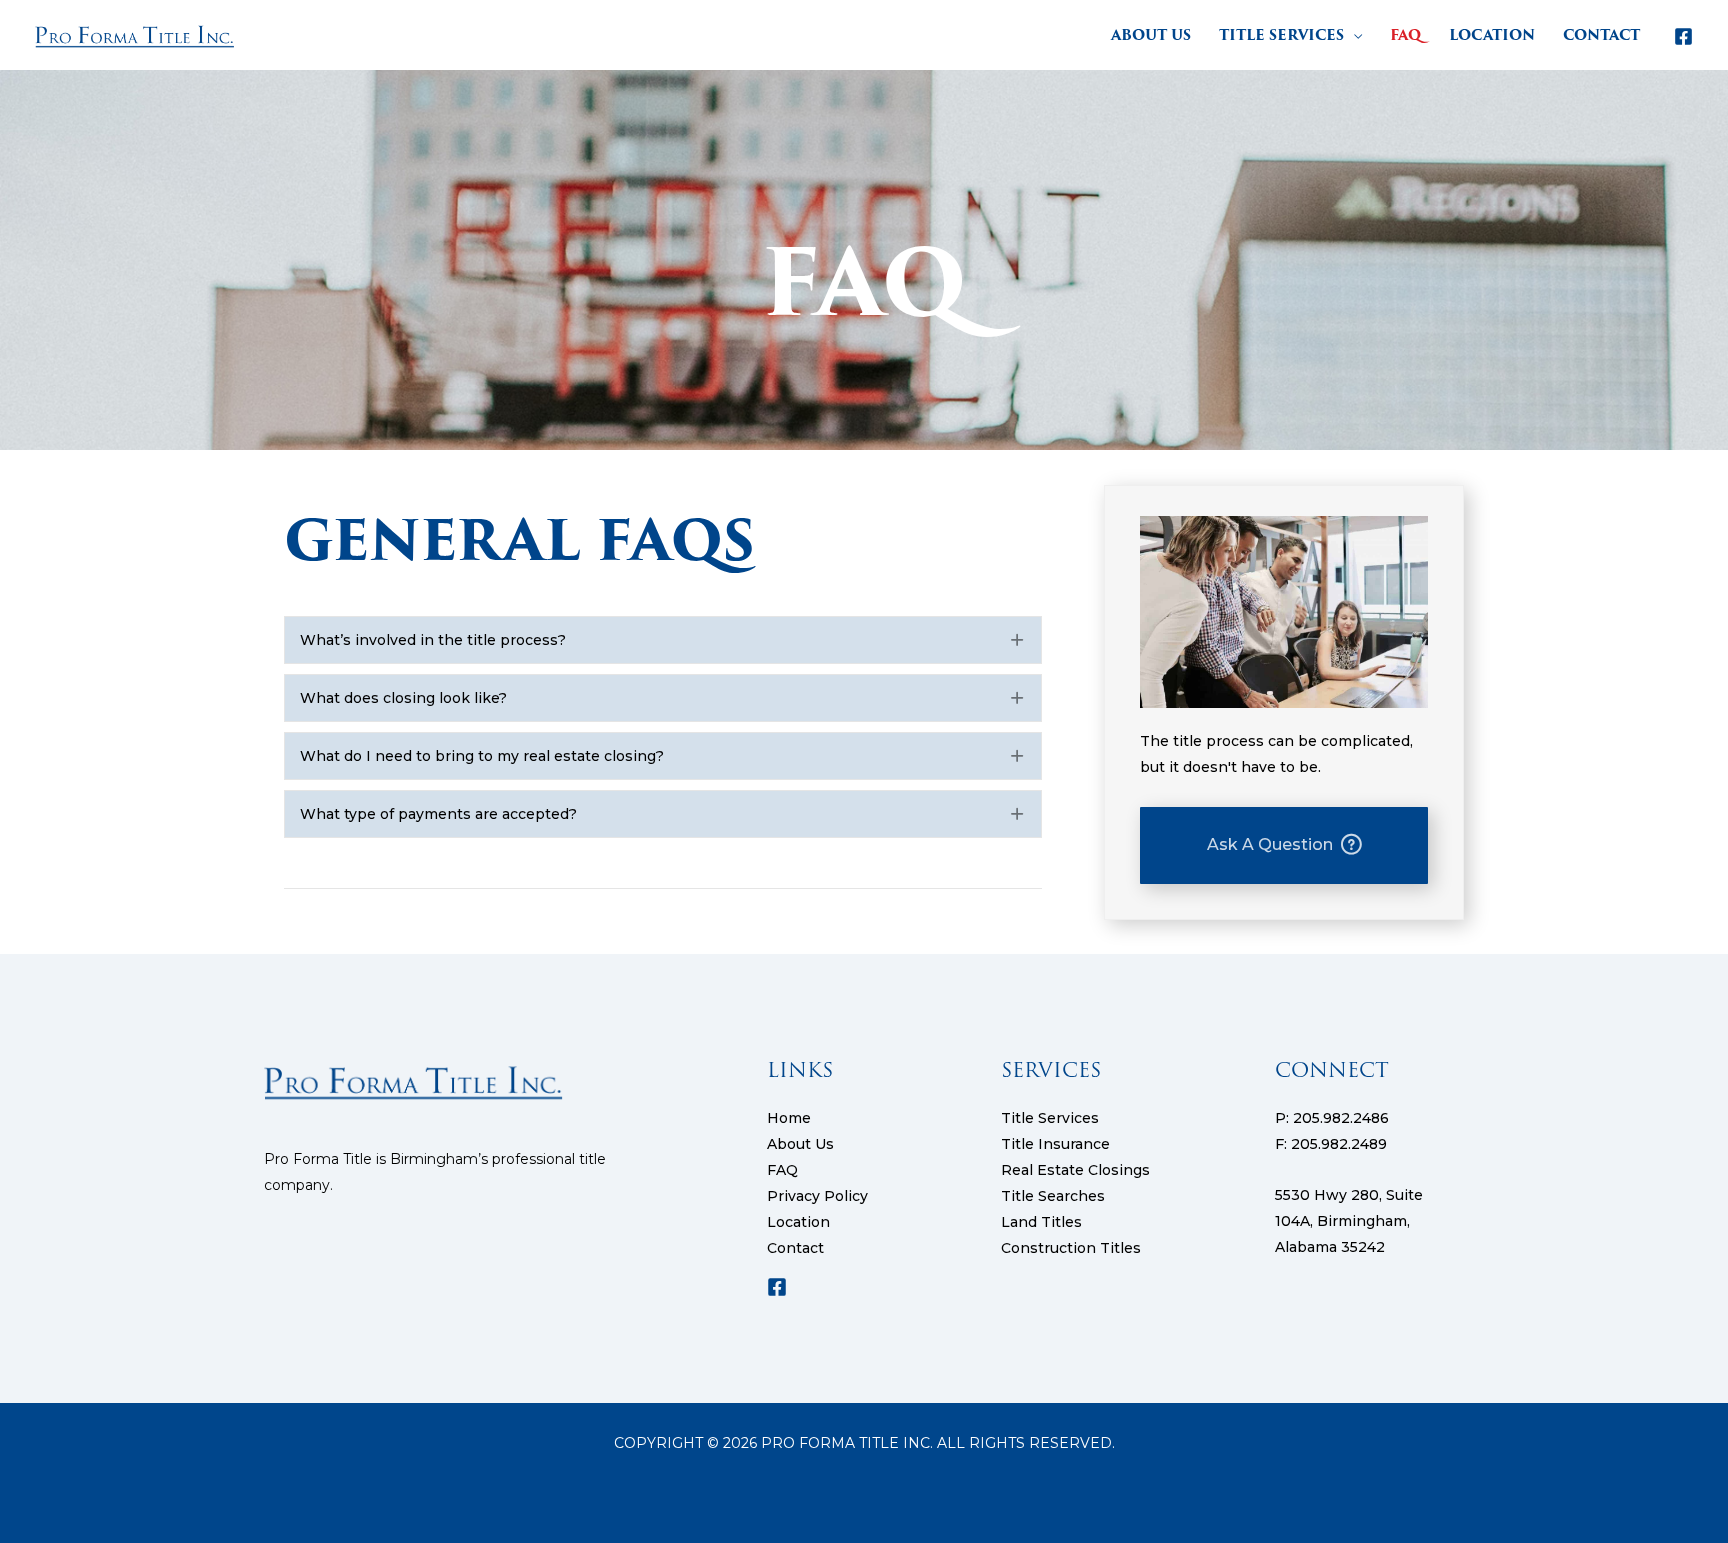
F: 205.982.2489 (1331, 1144)
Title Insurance (1055, 1144)
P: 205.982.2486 (1332, 1118)
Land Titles (1041, 1222)
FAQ (782, 1170)
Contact (795, 1248)
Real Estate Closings (1075, 1170)
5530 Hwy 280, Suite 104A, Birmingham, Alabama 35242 (1349, 1221)
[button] (1353, 35)
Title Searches (1053, 1196)
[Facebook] (1683, 36)
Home (789, 1118)
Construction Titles (1071, 1248)
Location (798, 1222)
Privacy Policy (817, 1196)
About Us (800, 1144)
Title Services (1050, 1118)
